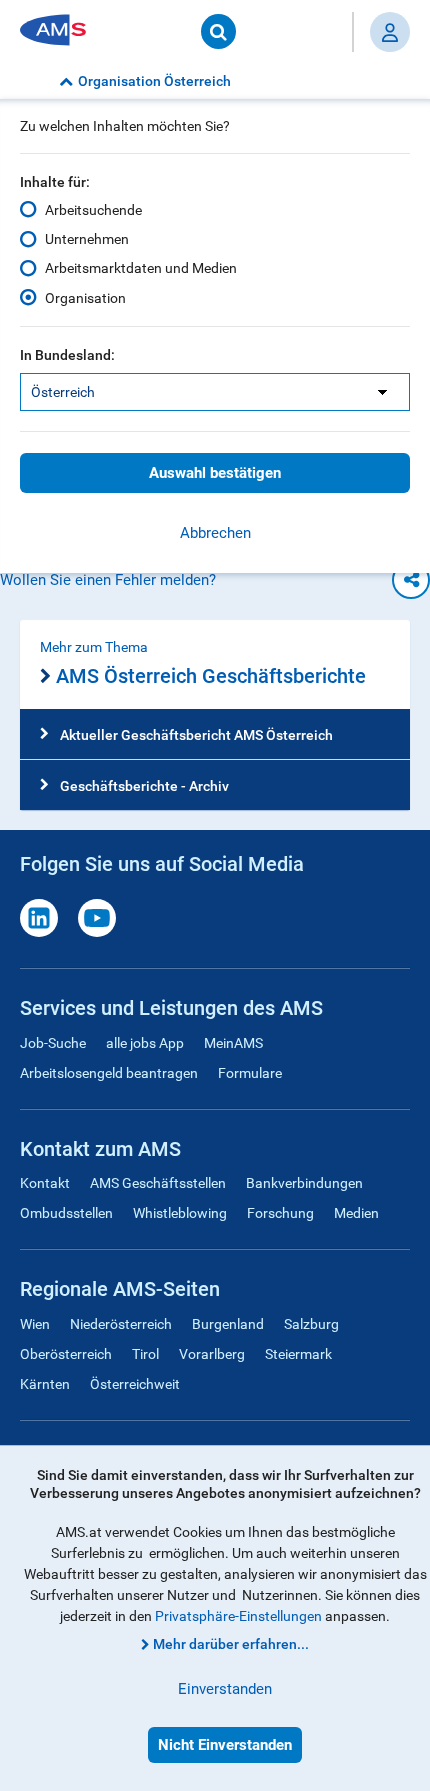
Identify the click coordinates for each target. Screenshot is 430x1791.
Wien (35, 1324)
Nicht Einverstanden (225, 1745)
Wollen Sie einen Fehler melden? (108, 580)
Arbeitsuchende (93, 210)
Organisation (85, 298)
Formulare (250, 1073)
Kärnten (45, 1384)
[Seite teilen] (411, 580)
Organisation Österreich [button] (154, 81)
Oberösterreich (66, 1354)
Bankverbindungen (304, 1183)
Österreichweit (135, 1384)
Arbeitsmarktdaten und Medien (141, 268)
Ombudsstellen (66, 1213)
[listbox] (215, 392)
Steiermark (298, 1354)
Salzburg (311, 1324)
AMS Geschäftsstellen (158, 1183)
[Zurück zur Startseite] (60, 31)
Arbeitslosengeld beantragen (109, 1073)
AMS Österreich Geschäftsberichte (211, 676)
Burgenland (228, 1324)
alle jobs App (145, 1043)
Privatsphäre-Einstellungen (238, 1616)
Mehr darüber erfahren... (231, 1644)
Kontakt (45, 1183)
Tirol (145, 1354)
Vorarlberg (212, 1354)
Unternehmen (87, 239)
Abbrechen (215, 533)
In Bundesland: (67, 355)
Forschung (280, 1213)
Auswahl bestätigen (215, 473)
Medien (356, 1213)
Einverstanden (225, 1689)
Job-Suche (53, 1043)
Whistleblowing (180, 1213)
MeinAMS (233, 1043)
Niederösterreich (121, 1324)
